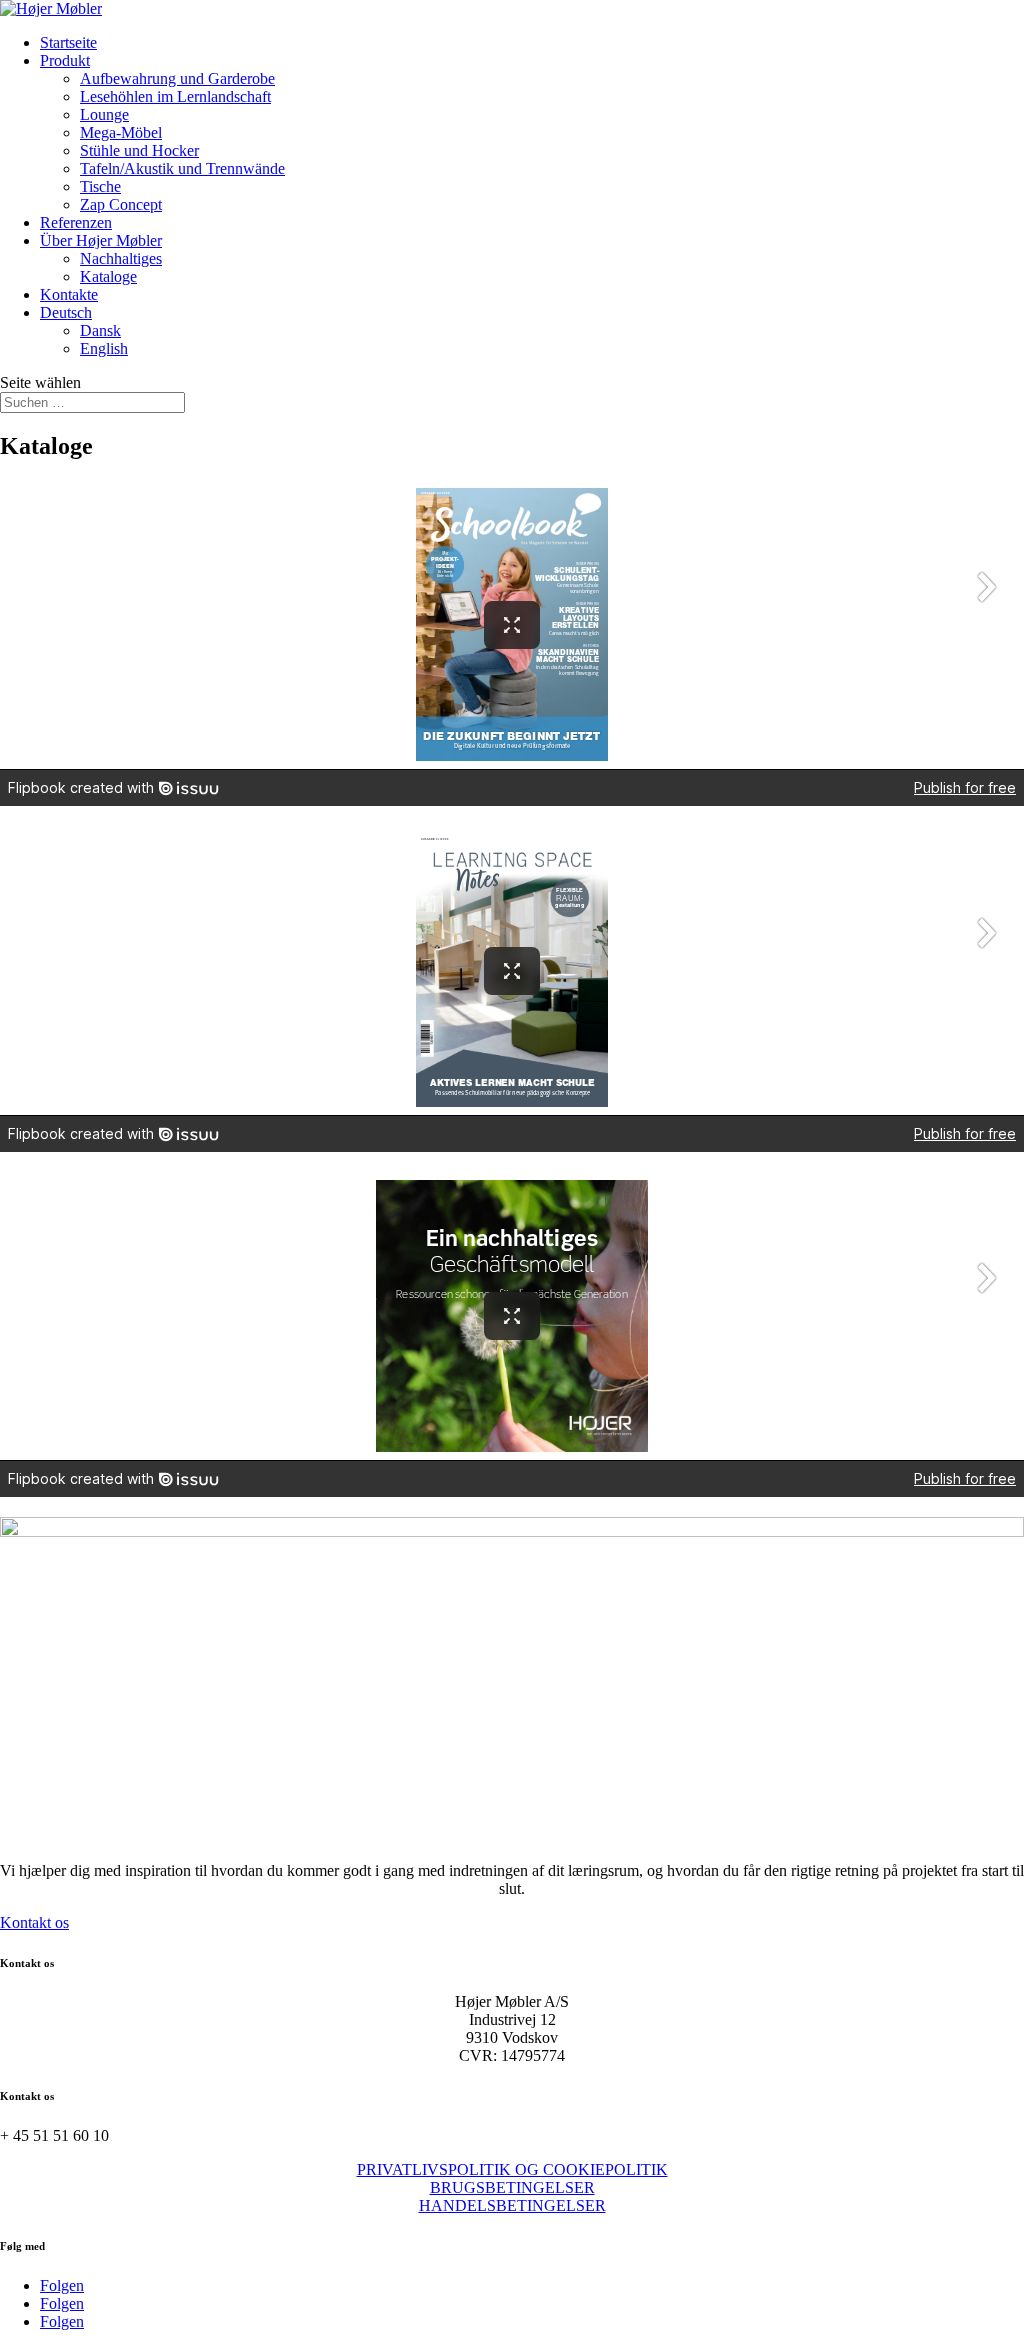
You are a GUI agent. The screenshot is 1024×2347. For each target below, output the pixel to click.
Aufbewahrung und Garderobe (177, 78)
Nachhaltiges (121, 258)
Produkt (65, 60)
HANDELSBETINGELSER (512, 2205)
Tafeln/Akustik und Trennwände (182, 168)
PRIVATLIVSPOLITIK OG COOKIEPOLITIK (512, 2169)
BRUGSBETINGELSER (512, 2187)
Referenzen (76, 222)
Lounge (104, 114)
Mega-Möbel (121, 132)
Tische (100, 186)
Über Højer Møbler (101, 240)
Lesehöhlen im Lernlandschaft (175, 96)
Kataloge (108, 276)
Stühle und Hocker (139, 150)
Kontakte (69, 294)
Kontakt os (34, 1922)
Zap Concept (121, 204)
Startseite (68, 42)
